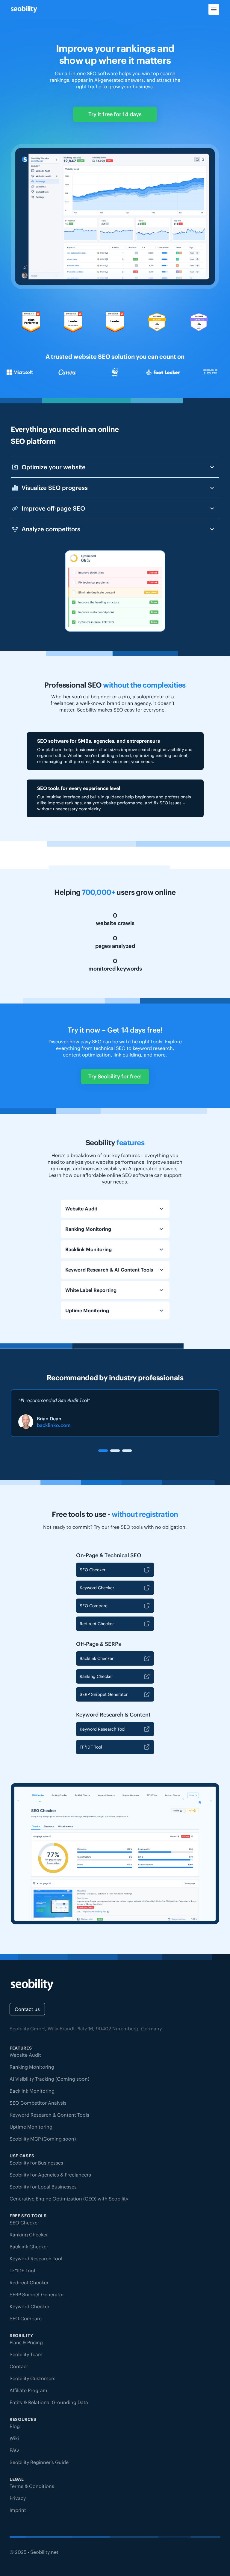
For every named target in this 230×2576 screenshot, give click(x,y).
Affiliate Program (28, 2390)
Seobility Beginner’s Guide (39, 2462)
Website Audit (25, 2055)
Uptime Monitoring (31, 2127)
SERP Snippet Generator (104, 1694)
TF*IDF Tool (91, 1747)
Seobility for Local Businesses (43, 2187)
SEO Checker (93, 1570)
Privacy (18, 2498)
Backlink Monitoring (32, 2091)
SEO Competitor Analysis (38, 2103)
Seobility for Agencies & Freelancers (50, 2175)
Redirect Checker (97, 1624)
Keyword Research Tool (103, 1729)
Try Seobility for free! (115, 1076)
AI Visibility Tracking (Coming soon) (49, 2079)
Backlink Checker (97, 1658)
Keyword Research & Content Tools (49, 2115)
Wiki (14, 2438)
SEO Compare (94, 1606)
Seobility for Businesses (36, 2163)
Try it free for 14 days (115, 114)
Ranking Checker (96, 1676)
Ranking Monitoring (32, 2067)
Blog (15, 2426)
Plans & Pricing (26, 2342)
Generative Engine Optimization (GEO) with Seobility (69, 2199)
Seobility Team (26, 2354)
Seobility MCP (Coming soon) (43, 2139)
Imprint (18, 2510)
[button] (103, 1451)
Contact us (27, 2009)
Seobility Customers (32, 2378)
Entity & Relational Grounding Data (49, 2402)
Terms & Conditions (32, 2486)
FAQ (14, 2450)
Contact (19, 2366)
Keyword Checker (97, 1588)
